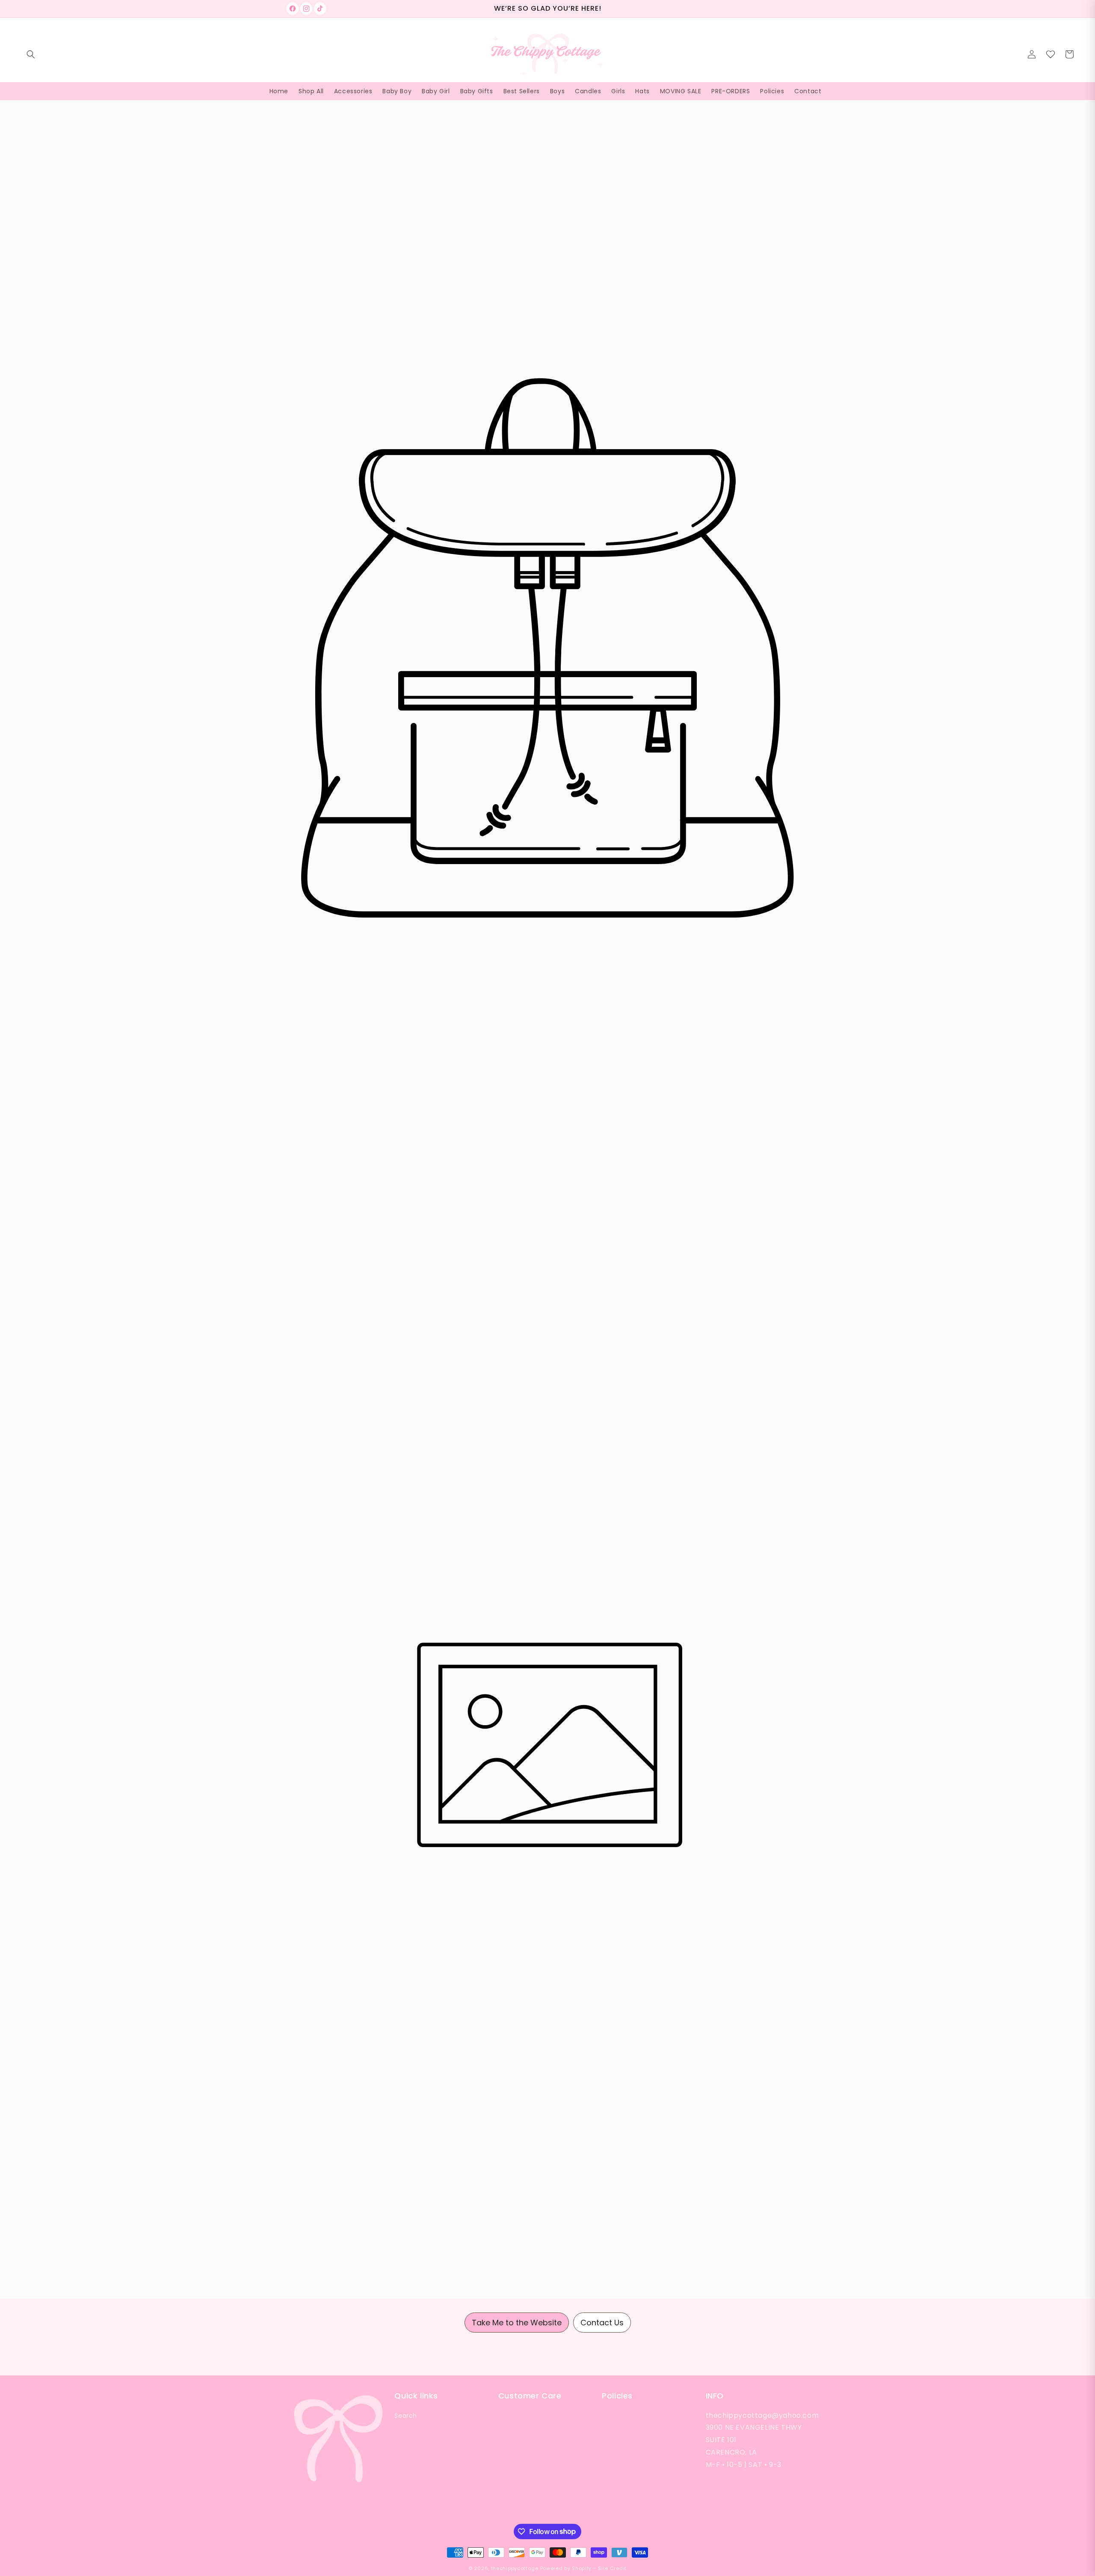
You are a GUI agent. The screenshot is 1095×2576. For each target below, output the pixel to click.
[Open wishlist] (1051, 54)
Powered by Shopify (566, 2568)
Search (406, 2416)
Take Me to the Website (517, 2323)
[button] (31, 54)
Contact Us (602, 2323)
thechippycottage (515, 2568)
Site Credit (612, 2568)
